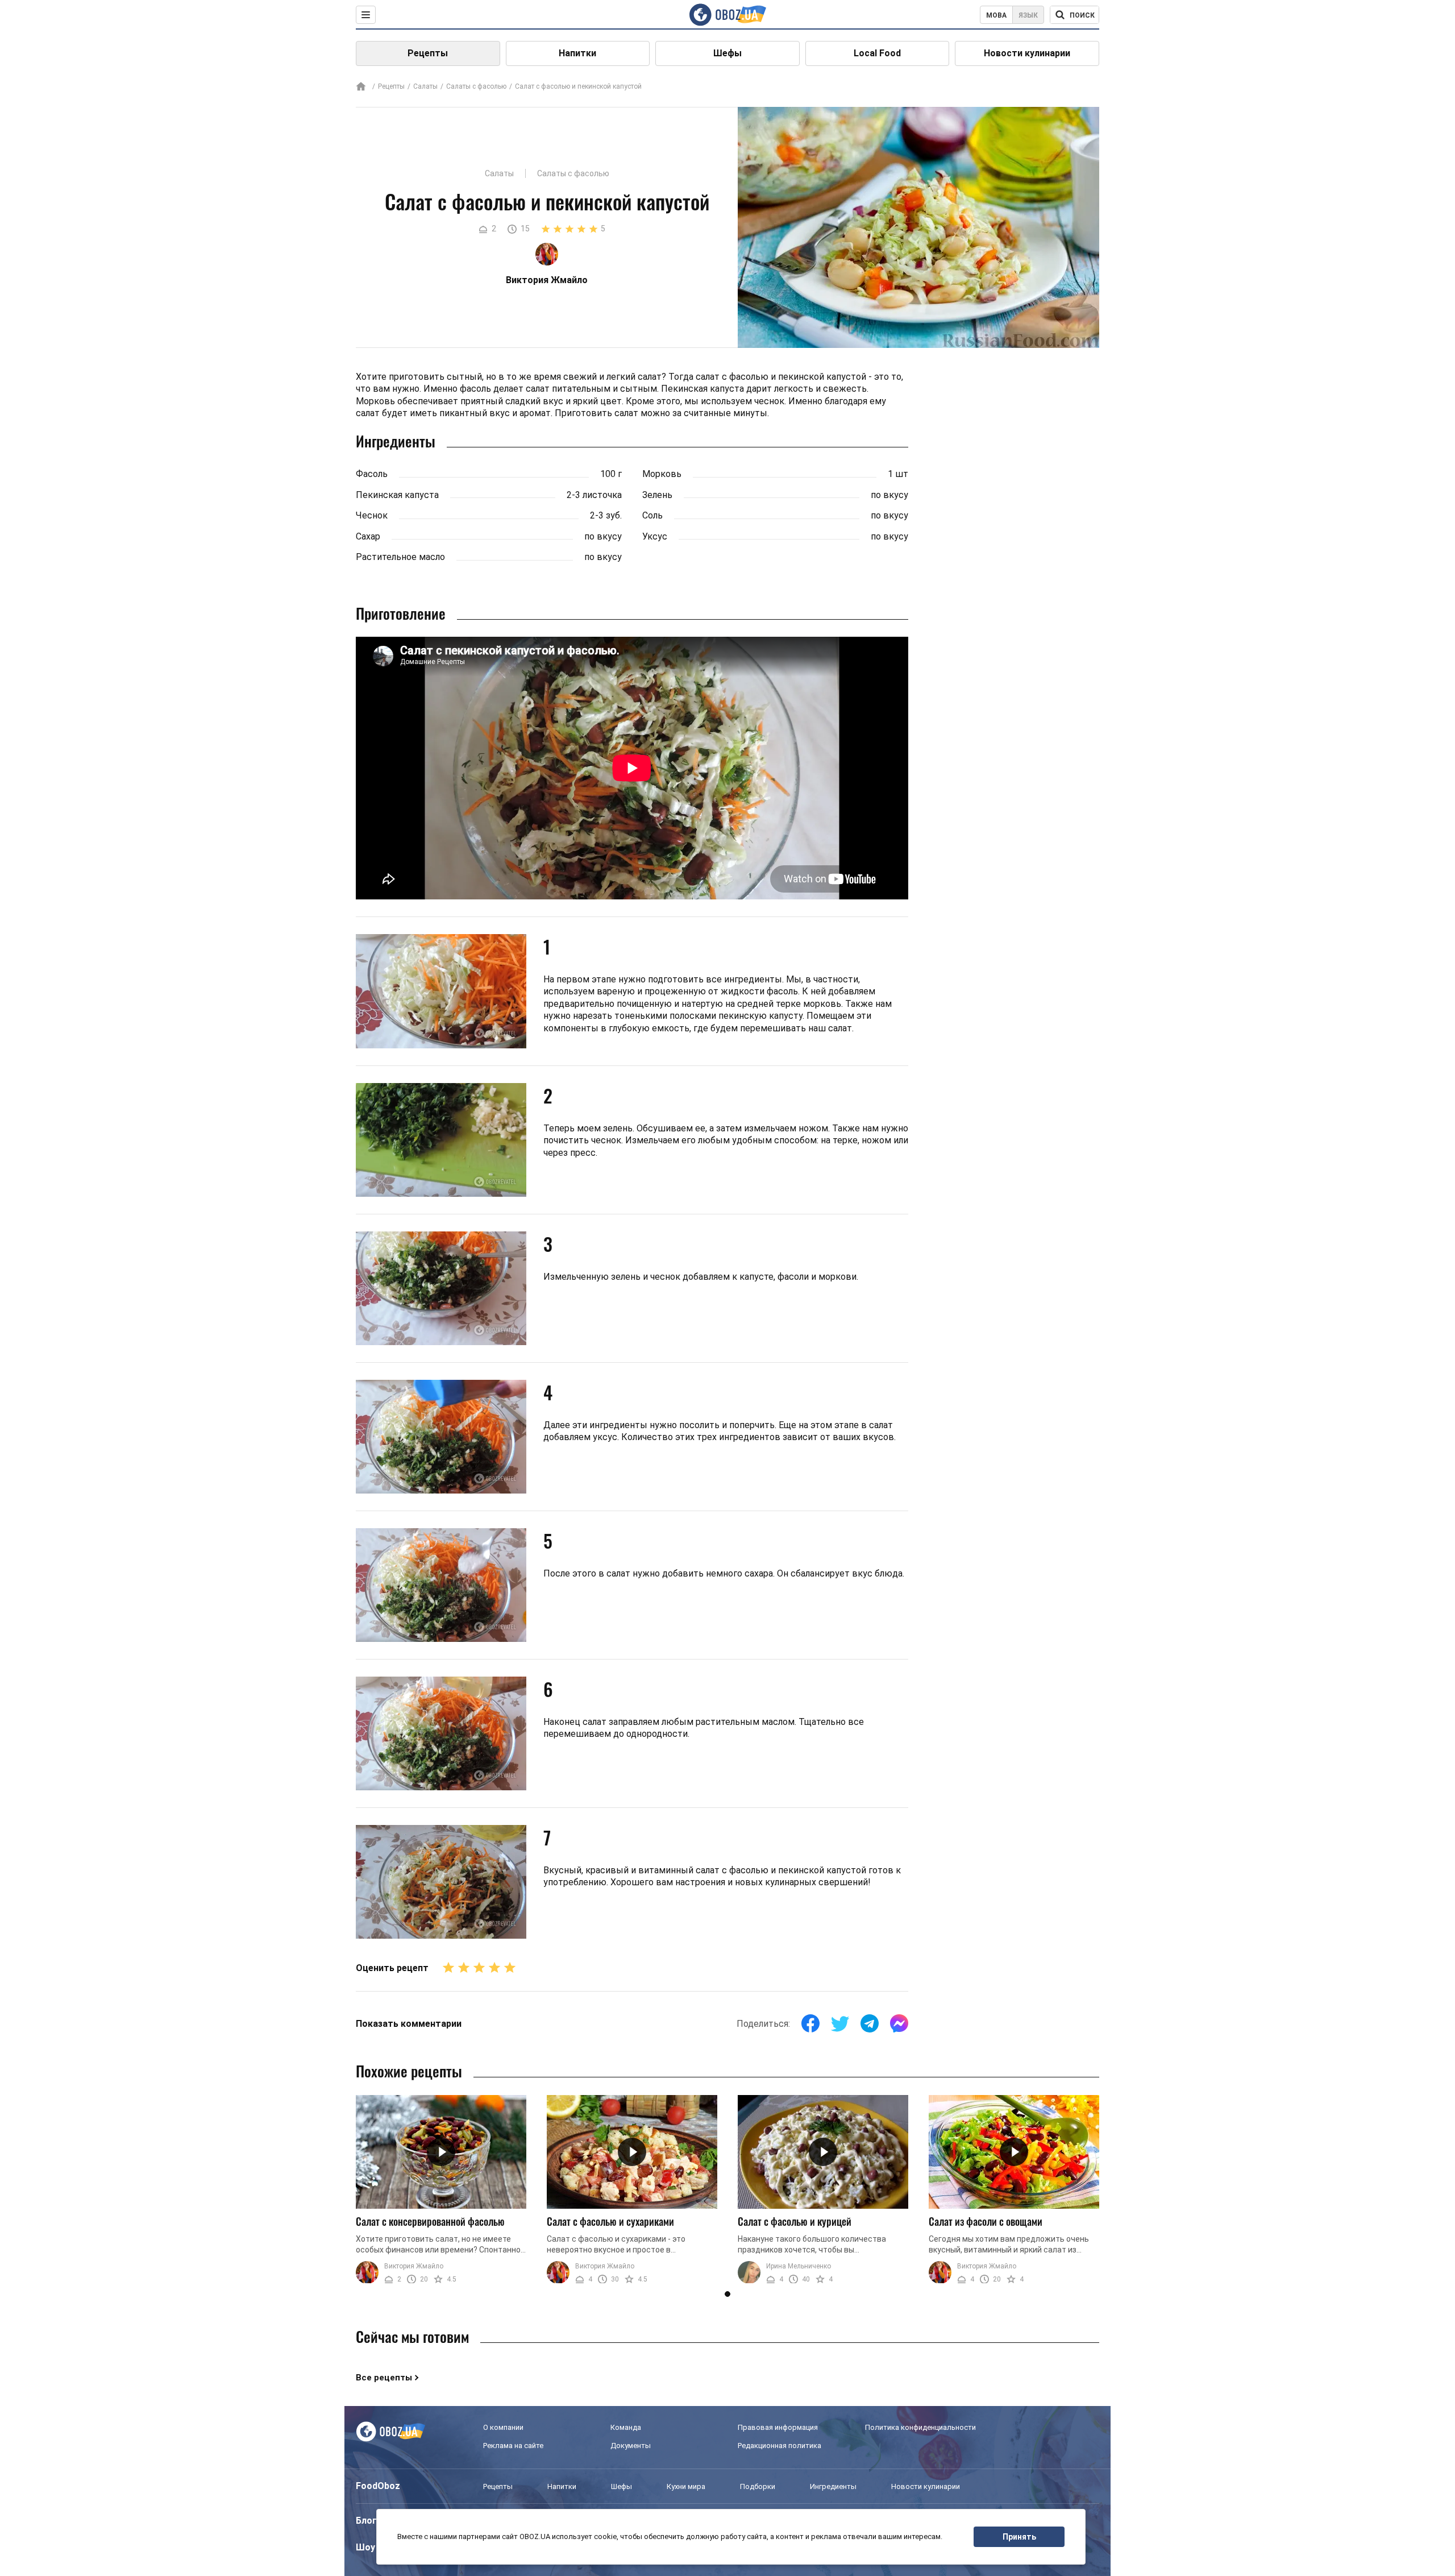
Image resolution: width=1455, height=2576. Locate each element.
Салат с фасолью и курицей (795, 2221)
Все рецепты (384, 2378)
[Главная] (361, 87)
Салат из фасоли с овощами (986, 2221)
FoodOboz (378, 2486)
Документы (631, 2446)
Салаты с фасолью (476, 86)
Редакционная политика (780, 2446)
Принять (1019, 2537)
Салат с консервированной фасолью (430, 2221)
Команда (626, 2427)
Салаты (425, 86)
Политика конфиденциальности (920, 2427)
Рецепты (428, 53)
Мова (996, 15)
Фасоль (372, 474)
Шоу (365, 2547)
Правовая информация (778, 2427)
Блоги (369, 2521)
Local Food (877, 53)
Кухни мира (686, 2486)
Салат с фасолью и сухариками (610, 2221)
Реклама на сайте (513, 2446)
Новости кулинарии (1027, 53)
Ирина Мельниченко (799, 2266)
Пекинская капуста (397, 495)
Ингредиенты (833, 2486)
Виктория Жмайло (414, 2266)
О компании (503, 2427)
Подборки (758, 2486)
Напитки (577, 53)
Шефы (727, 53)
